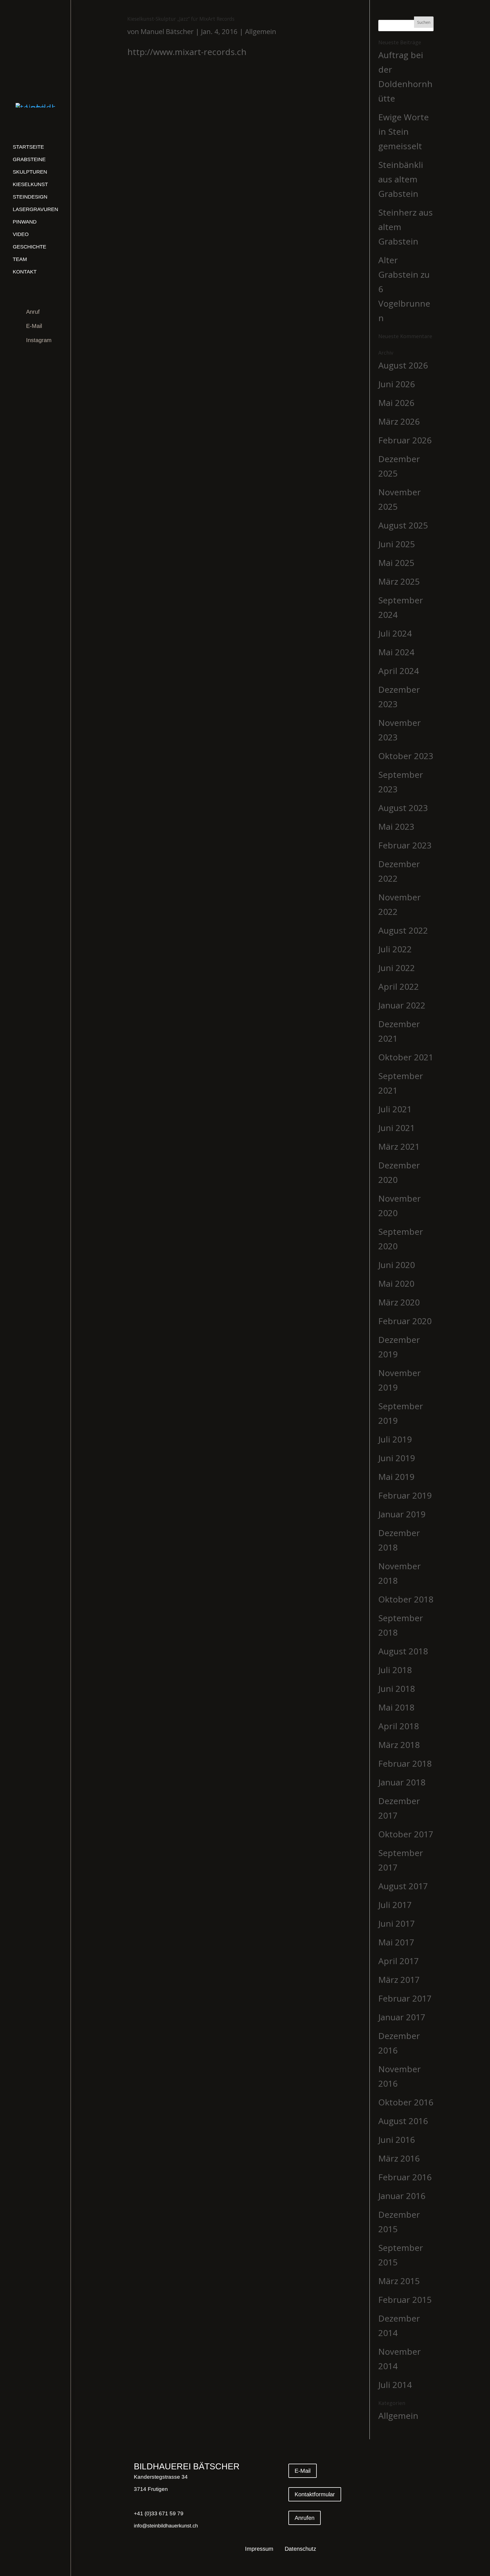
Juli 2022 (395, 949)
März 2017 (399, 1980)
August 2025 (403, 525)
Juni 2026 (397, 384)
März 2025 (399, 581)
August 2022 (403, 930)
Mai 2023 (396, 826)
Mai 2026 (396, 403)
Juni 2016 (397, 2140)
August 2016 (403, 2121)
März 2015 (399, 2281)
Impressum (259, 2549)
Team (20, 259)
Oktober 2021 (406, 1057)
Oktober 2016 (406, 2102)
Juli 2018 (395, 1670)
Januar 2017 (402, 2017)
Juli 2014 (395, 2385)
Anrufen (305, 2518)
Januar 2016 (402, 2196)
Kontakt (25, 272)
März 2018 (399, 1745)
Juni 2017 (397, 1923)
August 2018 (403, 1651)
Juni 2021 (397, 1128)
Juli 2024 (395, 633)
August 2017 (403, 1886)
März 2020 (399, 1302)
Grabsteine (29, 159)
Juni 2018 (397, 1689)
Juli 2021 (395, 1109)
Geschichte (29, 247)
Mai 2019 (396, 1477)
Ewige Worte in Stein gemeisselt (404, 131)
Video (21, 234)
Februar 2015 (405, 2300)
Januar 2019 (402, 1514)
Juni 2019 (397, 1458)
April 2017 (399, 1961)
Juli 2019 (395, 1439)
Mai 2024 (396, 652)
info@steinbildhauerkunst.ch (166, 2526)
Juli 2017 (395, 1905)
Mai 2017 (396, 1942)
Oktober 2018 (406, 1599)
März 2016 (399, 2158)
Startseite (28, 147)
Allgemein (261, 31)
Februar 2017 (405, 1998)
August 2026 (403, 365)
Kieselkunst (30, 184)
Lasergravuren (35, 209)
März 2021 (399, 1146)
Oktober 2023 (406, 756)
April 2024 (399, 671)
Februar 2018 (405, 1763)
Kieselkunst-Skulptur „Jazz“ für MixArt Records (181, 19)
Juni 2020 (397, 1265)
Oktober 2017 (406, 1834)
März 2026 (399, 421)
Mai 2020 (396, 1283)
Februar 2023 (405, 845)
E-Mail (34, 326)
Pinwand (25, 222)
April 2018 (399, 1726)
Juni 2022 (397, 968)
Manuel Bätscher (167, 31)
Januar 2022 (402, 1005)
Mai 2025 (396, 563)
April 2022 (399, 986)
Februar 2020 (405, 1321)
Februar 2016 (405, 2177)
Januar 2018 (402, 1782)
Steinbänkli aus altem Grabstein (401, 179)
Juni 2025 (397, 544)
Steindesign (30, 197)
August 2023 (403, 808)
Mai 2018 (396, 1707)
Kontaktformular (315, 2494)
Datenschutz (300, 2549)
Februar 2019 (405, 1495)
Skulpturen (30, 172)
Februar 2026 (405, 440)
